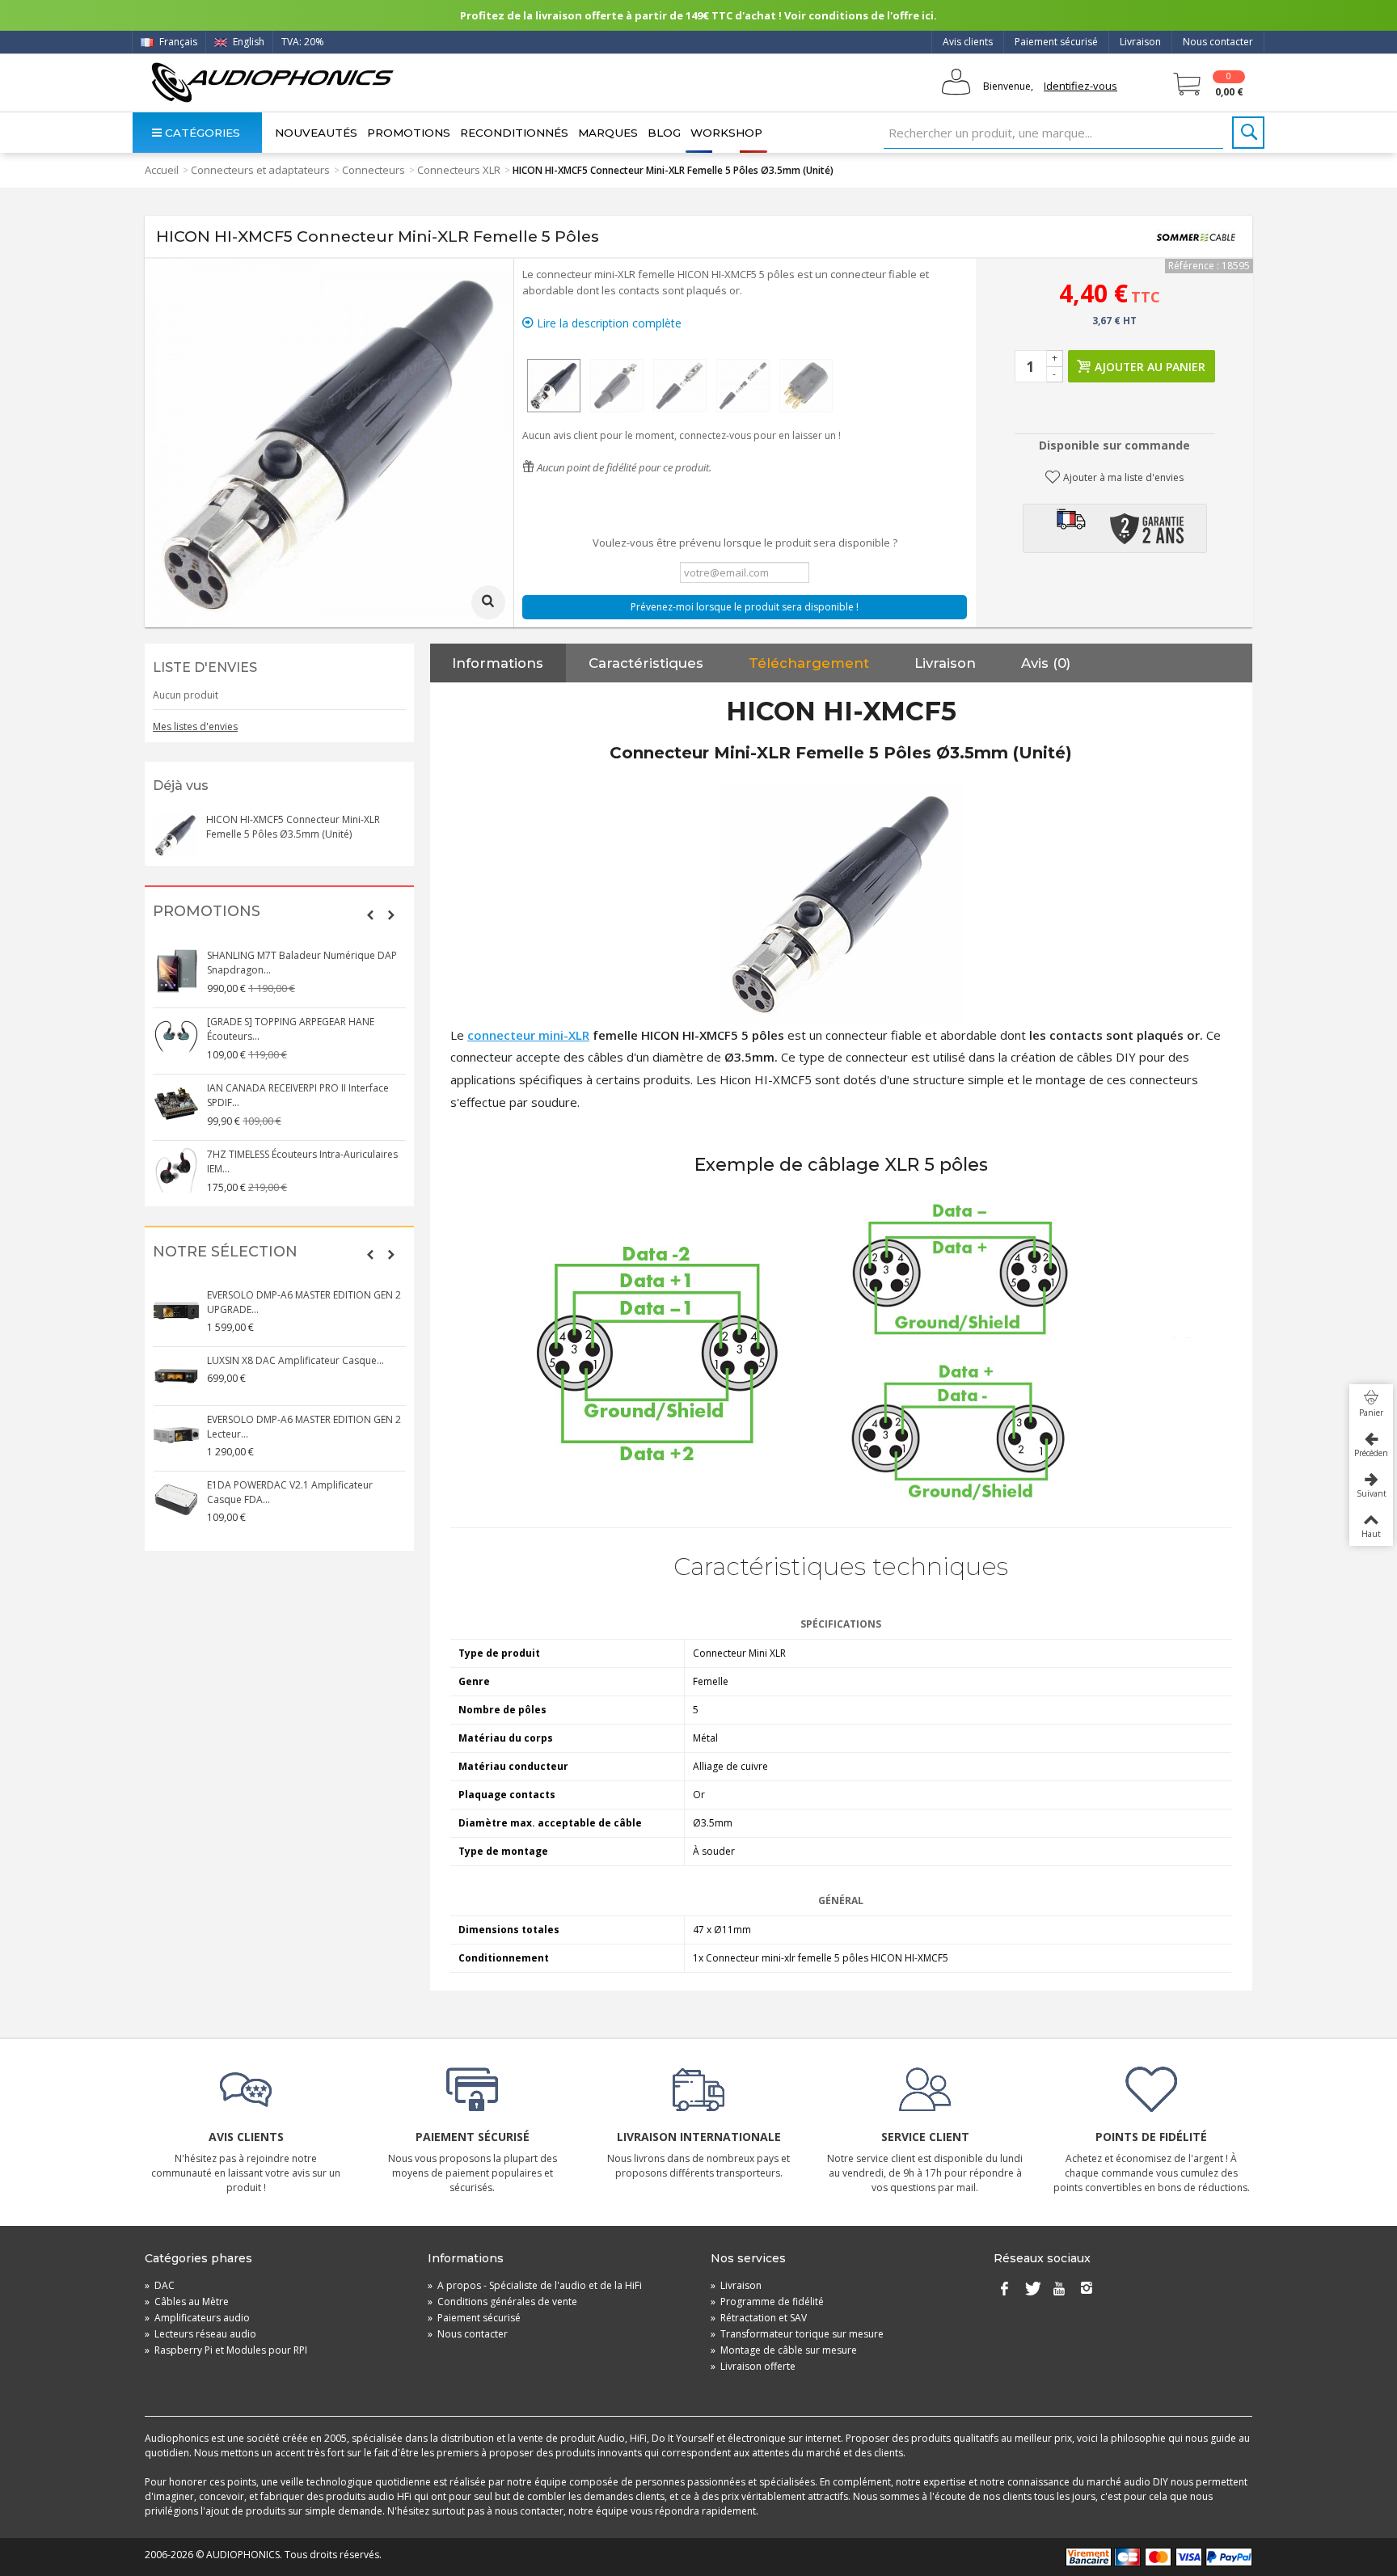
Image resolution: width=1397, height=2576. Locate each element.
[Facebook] (1004, 2289)
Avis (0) (1046, 663)
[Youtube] (1059, 2289)
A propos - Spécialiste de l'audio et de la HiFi (535, 2285)
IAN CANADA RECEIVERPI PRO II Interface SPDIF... (298, 1095)
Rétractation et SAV (759, 2318)
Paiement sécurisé (1056, 42)
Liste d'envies (205, 667)
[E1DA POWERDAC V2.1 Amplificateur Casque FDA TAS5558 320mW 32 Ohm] (176, 1501)
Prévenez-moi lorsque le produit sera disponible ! (745, 607)
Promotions (409, 133)
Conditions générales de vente (502, 2302)
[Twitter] (1032, 2289)
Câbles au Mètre (187, 2302)
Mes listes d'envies (195, 726)
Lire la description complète (608, 323)
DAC (160, 2285)
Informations (498, 663)
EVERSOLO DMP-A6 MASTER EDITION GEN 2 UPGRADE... (304, 1302)
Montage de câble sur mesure (784, 2350)
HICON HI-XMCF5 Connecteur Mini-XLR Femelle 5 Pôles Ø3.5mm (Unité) (293, 827)
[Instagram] (1087, 2289)
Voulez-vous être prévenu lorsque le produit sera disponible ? (745, 543)
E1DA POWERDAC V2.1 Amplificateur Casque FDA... (290, 1492)
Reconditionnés (514, 133)
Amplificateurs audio (197, 2318)
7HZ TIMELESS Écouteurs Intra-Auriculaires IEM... (302, 1161)
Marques (608, 133)
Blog (664, 133)
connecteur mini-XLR (528, 1035)
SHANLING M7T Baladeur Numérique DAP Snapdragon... (302, 963)
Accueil (162, 170)
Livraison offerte (753, 2366)
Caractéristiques (646, 663)
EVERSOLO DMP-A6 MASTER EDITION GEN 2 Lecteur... (304, 1427)
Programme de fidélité (767, 2302)
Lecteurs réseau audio (200, 2334)
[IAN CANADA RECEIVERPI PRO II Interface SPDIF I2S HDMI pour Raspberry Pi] (176, 1104)
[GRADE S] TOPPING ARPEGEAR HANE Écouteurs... (291, 1029)
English (247, 42)
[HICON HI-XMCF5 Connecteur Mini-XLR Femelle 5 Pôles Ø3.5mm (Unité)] (554, 386)
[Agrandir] (488, 602)
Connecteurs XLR (459, 170)
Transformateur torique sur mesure (797, 2334)
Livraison (1140, 42)
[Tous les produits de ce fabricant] (1196, 237)
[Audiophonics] (272, 82)
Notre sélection (225, 1252)
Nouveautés (316, 133)
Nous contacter (1218, 42)
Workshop (726, 133)
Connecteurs (374, 170)
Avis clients (968, 42)
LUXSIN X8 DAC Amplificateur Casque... (295, 1360)
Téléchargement (809, 663)
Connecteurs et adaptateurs (260, 170)
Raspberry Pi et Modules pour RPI (226, 2350)
